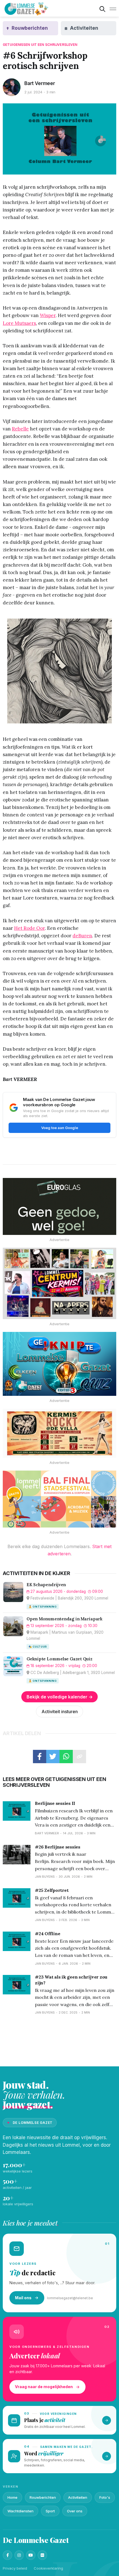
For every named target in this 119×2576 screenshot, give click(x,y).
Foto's (105, 2497)
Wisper (48, 315)
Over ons (75, 2511)
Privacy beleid (15, 2568)
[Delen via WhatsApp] (66, 1757)
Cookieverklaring (48, 2568)
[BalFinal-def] (59, 1499)
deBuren (82, 936)
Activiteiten (78, 2497)
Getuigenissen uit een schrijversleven (40, 45)
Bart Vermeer (40, 83)
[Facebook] (7, 2555)
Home (12, 2497)
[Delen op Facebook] (40, 1757)
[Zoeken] (102, 9)
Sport (50, 2511)
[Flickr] (42, 2555)
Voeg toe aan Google (60, 1128)
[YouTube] (31, 2555)
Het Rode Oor (29, 928)
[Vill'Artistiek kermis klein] (59, 1433)
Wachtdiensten (20, 2511)
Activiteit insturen (60, 1711)
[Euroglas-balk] (59, 1206)
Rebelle (20, 429)
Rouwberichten (43, 2497)
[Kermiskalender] (59, 1283)
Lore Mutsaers (19, 323)
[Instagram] (19, 2555)
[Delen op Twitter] (53, 1757)
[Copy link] (79, 1757)
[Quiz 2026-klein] (59, 1364)
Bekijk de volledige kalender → (60, 1697)
